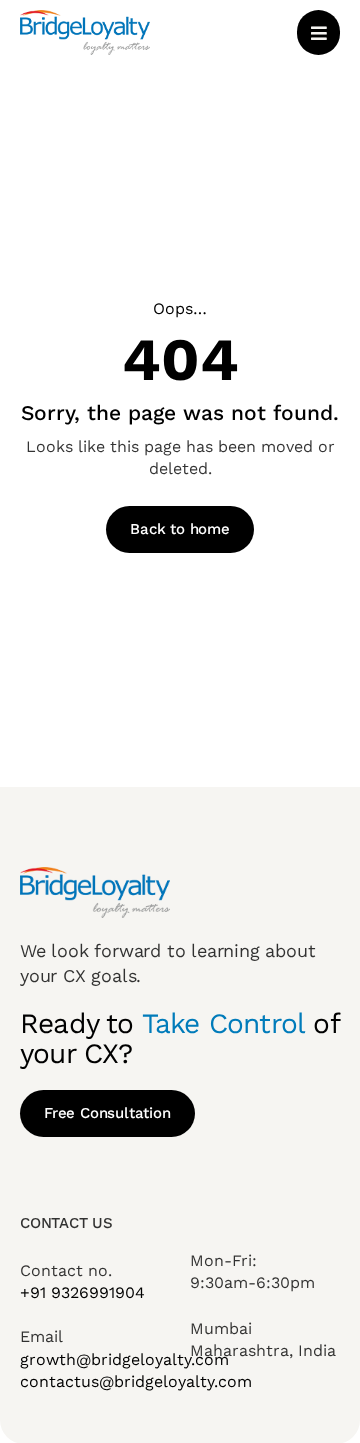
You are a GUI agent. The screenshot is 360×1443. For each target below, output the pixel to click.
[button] (318, 32)
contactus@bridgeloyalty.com (136, 1381)
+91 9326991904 (82, 1292)
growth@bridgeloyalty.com (124, 1359)
